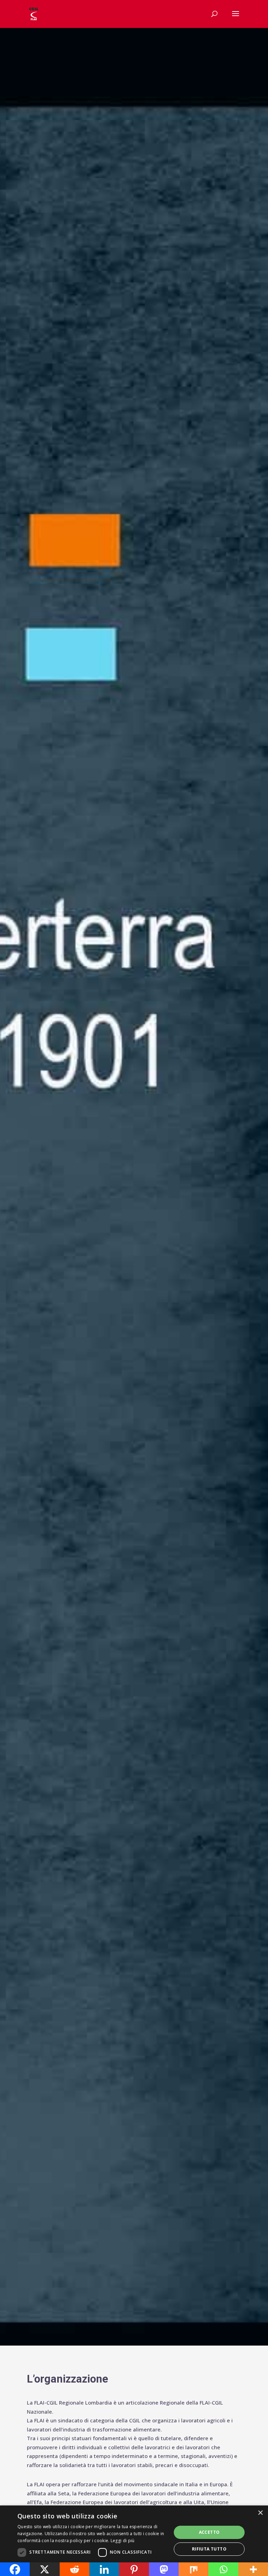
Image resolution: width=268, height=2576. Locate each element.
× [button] (260, 2513)
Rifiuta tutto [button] (209, 2549)
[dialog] (134, 2541)
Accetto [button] (209, 2532)
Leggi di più (123, 2541)
